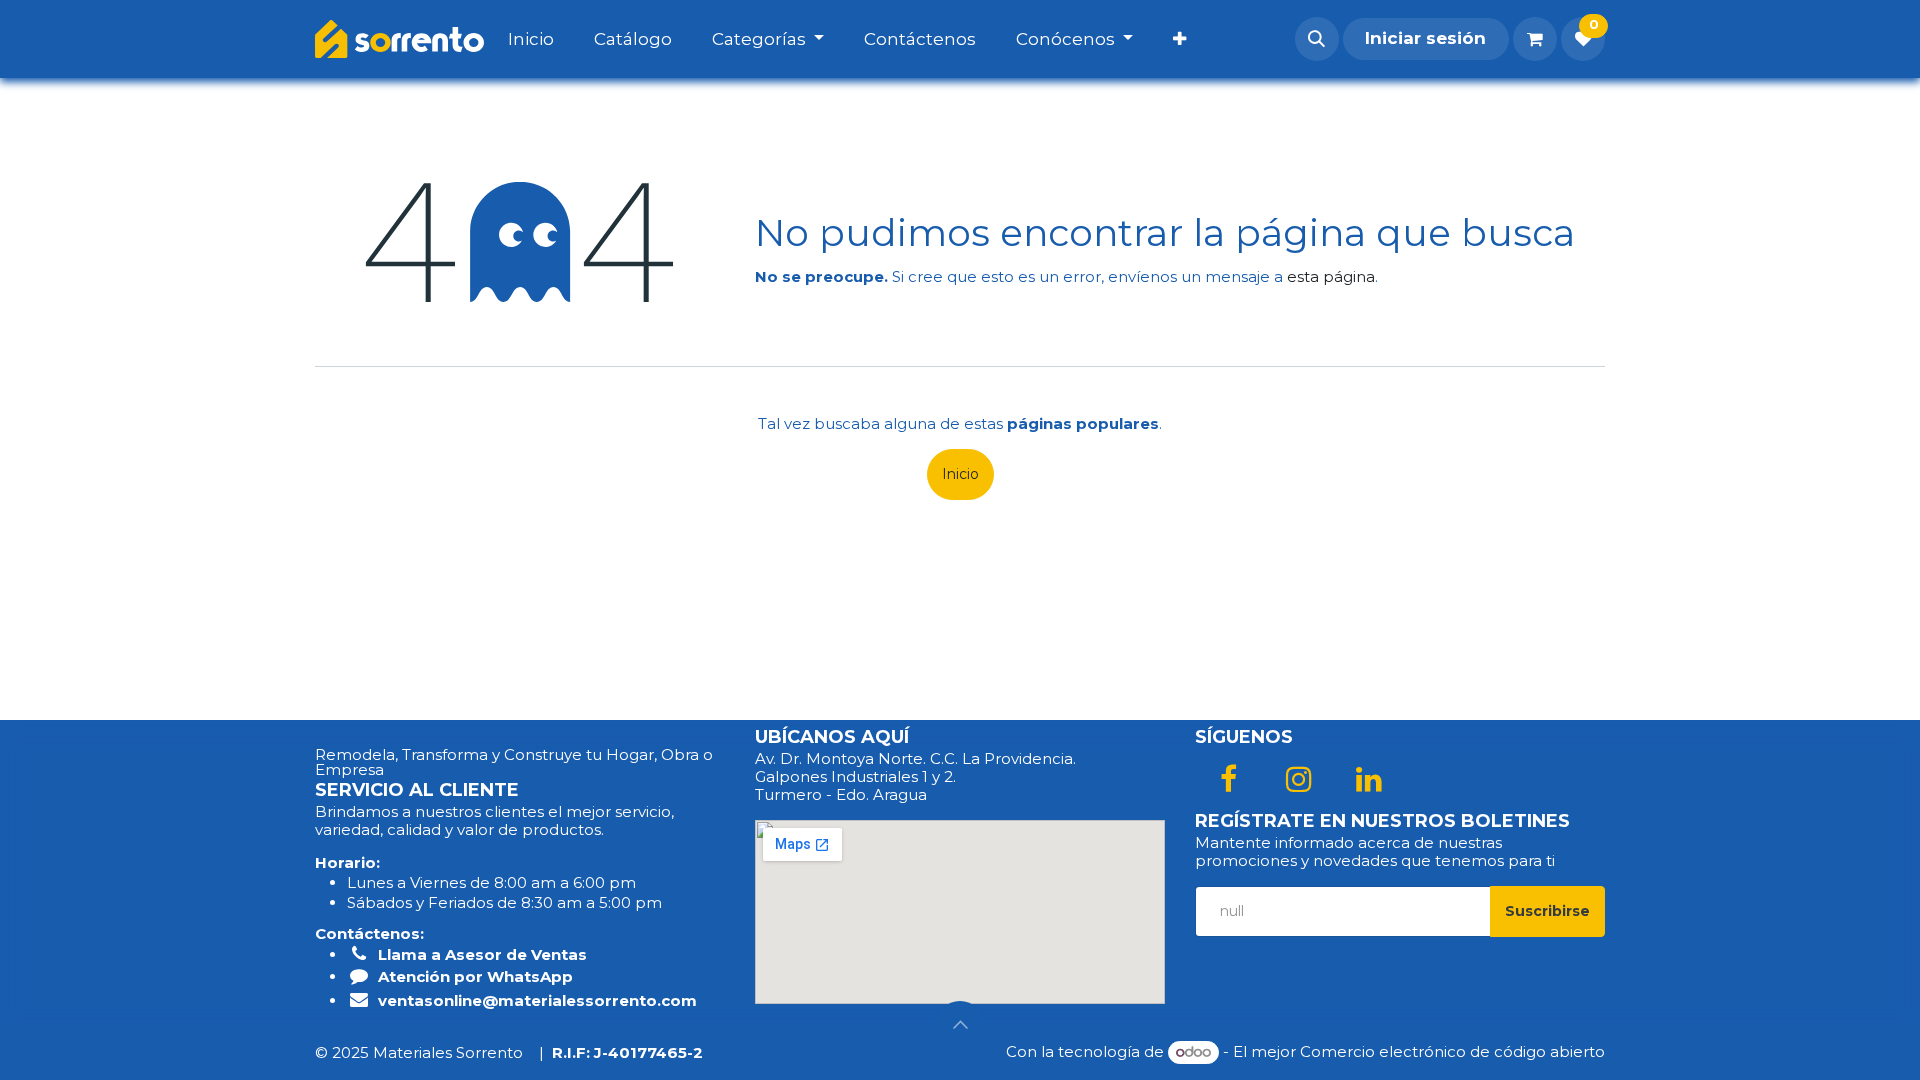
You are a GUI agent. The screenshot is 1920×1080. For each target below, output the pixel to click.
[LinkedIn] (1369, 779)
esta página (1331, 276)
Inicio (960, 474)
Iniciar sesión (1425, 38)
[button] (1317, 39)
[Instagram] (1299, 779)
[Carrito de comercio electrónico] (1535, 39)
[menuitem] (551, 39)
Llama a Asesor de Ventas (482, 954)
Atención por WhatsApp (475, 976)
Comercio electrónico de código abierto (1452, 1051)
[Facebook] (1228, 779)
